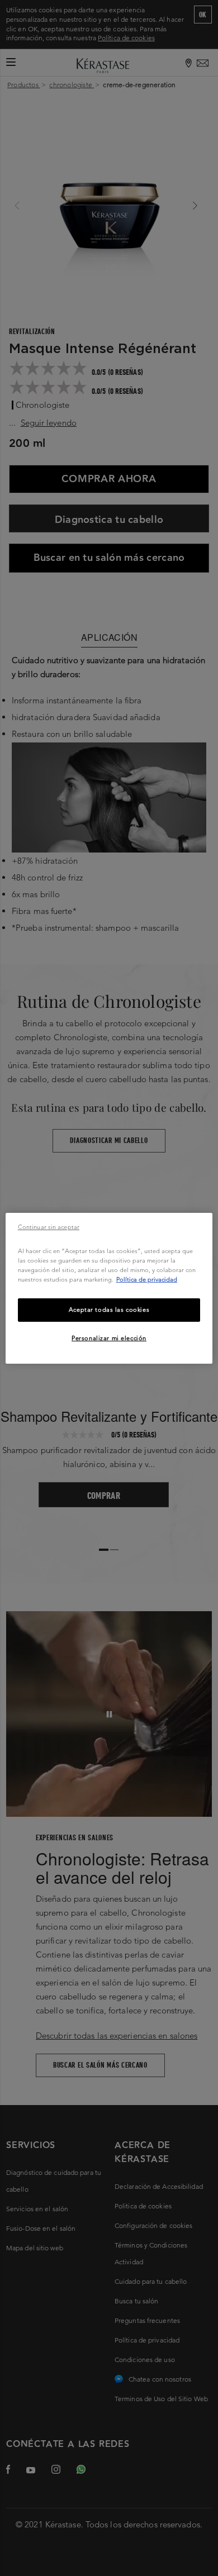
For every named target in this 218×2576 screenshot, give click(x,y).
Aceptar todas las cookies (109, 1310)
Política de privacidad (147, 1279)
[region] (109, 1288)
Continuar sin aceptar (49, 1226)
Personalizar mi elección (109, 1338)
